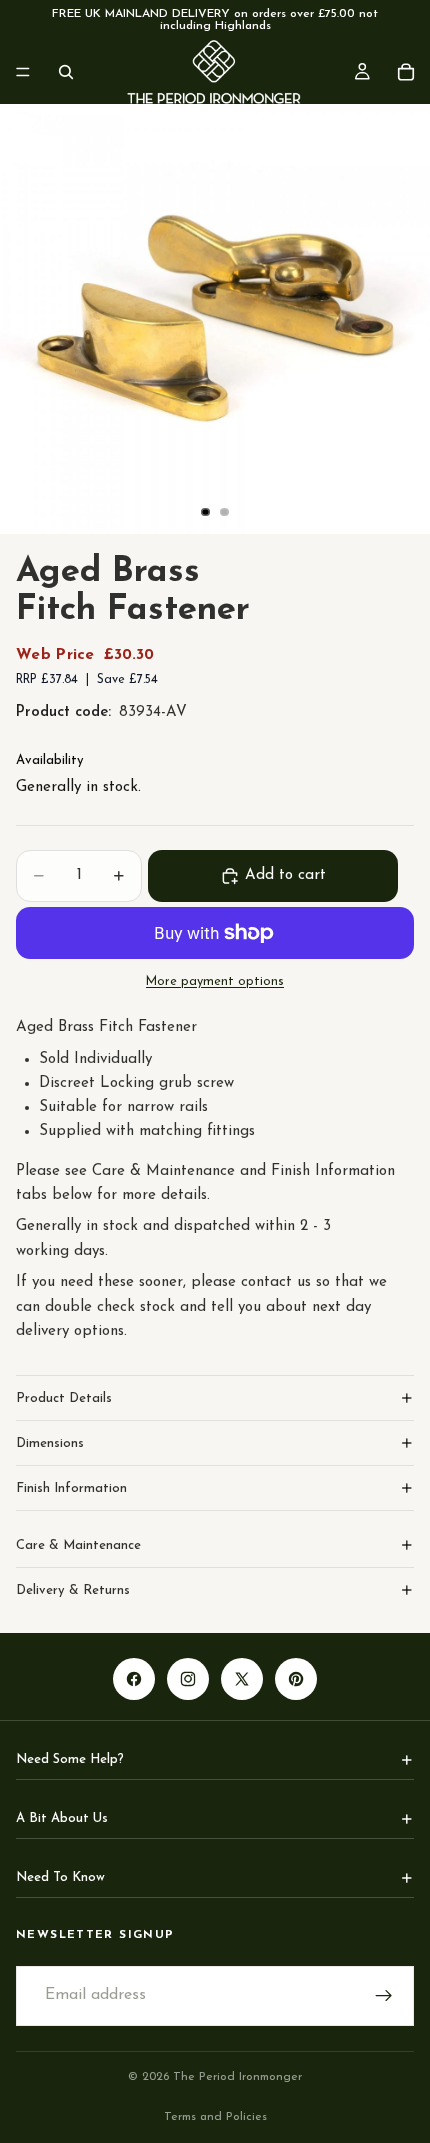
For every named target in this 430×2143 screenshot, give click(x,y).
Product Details (64, 1398)
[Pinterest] (296, 1679)
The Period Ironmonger (237, 2077)
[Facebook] (134, 1679)
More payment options (215, 982)
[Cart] (406, 72)
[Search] (66, 72)
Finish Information (71, 1488)
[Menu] (23, 72)
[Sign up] (384, 1996)
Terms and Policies (215, 2117)
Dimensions (50, 1443)
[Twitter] (242, 1679)
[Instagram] (188, 1679)
